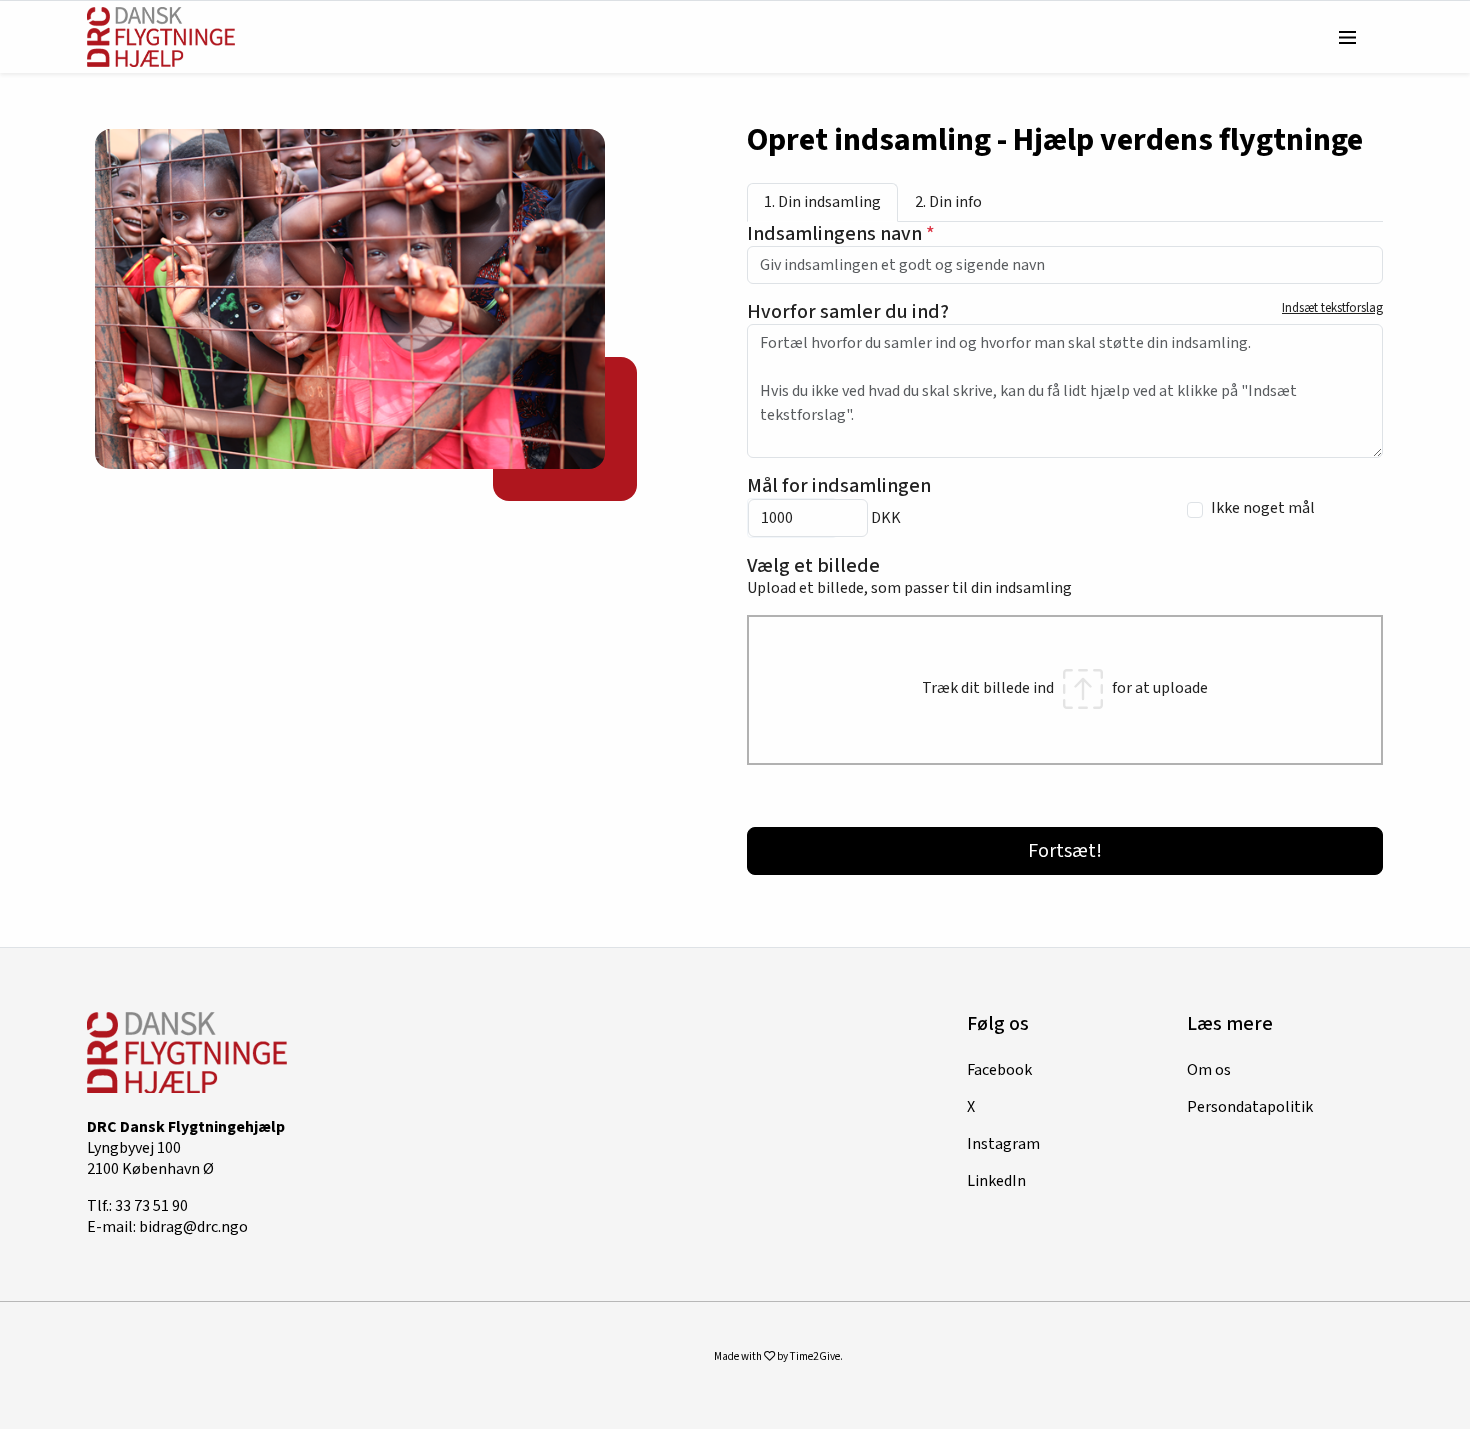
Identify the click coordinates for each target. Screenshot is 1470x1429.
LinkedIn (996, 1181)
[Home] (161, 37)
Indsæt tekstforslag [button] (1332, 308)
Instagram (1003, 1144)
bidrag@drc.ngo (193, 1227)
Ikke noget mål (1263, 508)
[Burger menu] (1347, 37)
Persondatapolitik (1250, 1107)
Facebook (999, 1070)
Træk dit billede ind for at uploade (1065, 688)
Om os (1209, 1070)
